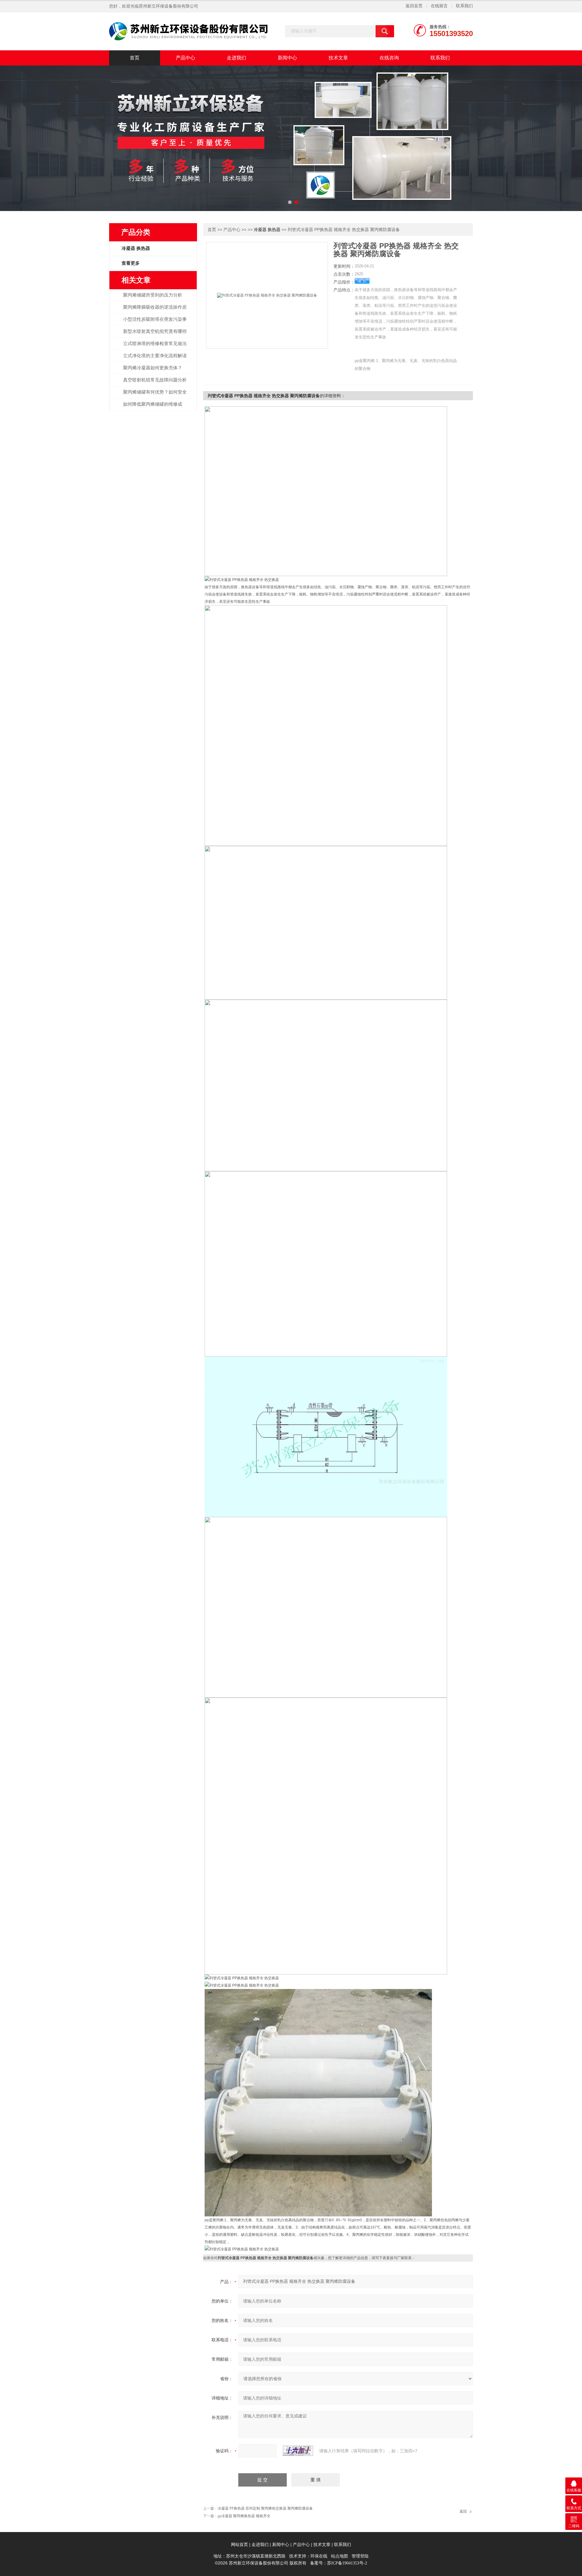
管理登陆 (360, 2556)
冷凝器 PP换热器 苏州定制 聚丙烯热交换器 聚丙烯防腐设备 (265, 2508)
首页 (135, 58)
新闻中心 (287, 58)
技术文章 (338, 58)
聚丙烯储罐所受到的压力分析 (153, 295)
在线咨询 (389, 58)
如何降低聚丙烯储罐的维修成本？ (153, 408)
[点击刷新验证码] (298, 2451)
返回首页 (414, 6)
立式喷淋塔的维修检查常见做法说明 (155, 347)
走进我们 (236, 58)
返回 (463, 2511)
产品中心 (186, 58)
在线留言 (439, 6)
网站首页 (239, 2545)
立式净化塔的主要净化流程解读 (155, 356)
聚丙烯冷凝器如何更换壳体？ (153, 368)
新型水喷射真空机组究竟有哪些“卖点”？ (155, 335)
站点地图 (339, 2556)
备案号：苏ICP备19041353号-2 (339, 2563)
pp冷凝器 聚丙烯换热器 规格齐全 (244, 2516)
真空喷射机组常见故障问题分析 (155, 380)
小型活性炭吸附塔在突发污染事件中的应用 (155, 323)
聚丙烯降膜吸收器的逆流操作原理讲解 (155, 310)
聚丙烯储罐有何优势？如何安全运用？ (155, 395)
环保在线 (319, 2556)
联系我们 (464, 6)
